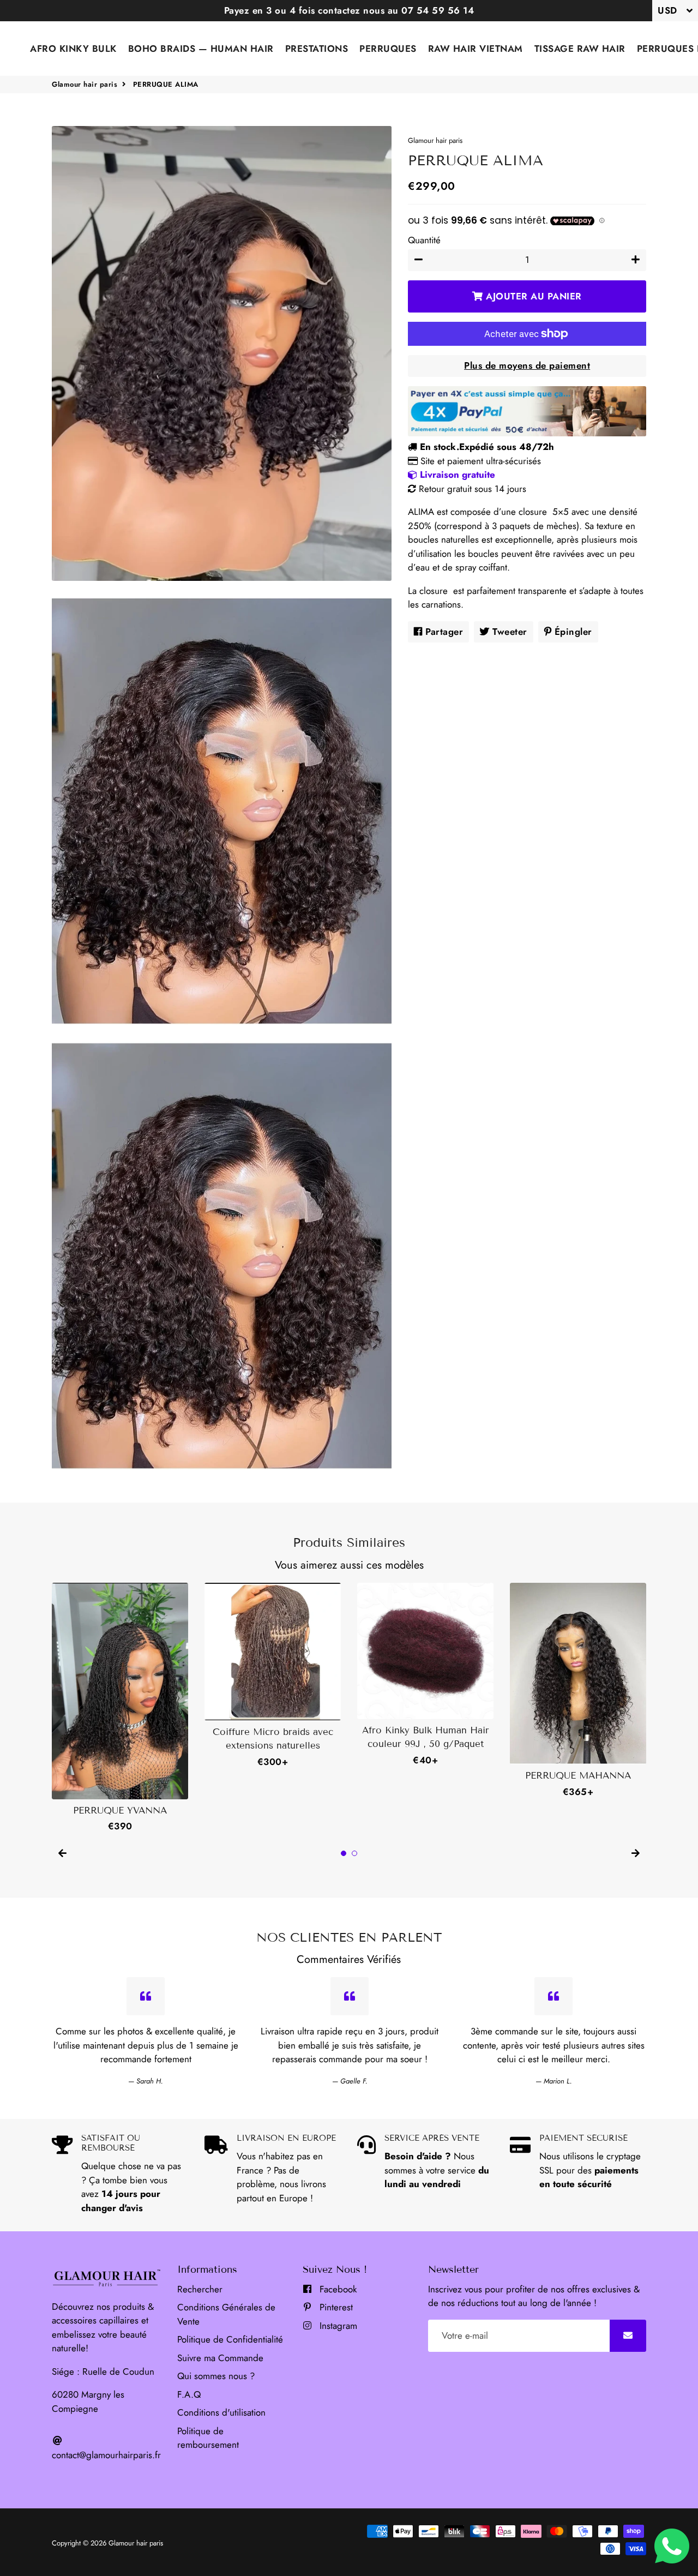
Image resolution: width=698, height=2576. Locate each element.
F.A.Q (189, 2394)
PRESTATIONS (317, 49)
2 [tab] (354, 1853)
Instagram (337, 2326)
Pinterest (335, 2307)
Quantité (424, 240)
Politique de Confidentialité (230, 2339)
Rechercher (200, 2289)
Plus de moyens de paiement (527, 365)
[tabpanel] (120, 1708)
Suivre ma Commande (220, 2358)
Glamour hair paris (85, 84)
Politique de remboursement (208, 2438)
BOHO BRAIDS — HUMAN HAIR (201, 49)
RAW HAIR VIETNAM (476, 49)
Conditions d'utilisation (221, 2412)
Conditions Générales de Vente (226, 2314)
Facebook (337, 2289)
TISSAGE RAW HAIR (580, 49)
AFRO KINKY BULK (73, 49)
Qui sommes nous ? (216, 2376)
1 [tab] (344, 1853)
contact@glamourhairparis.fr (106, 2455)
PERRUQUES (388, 49)
